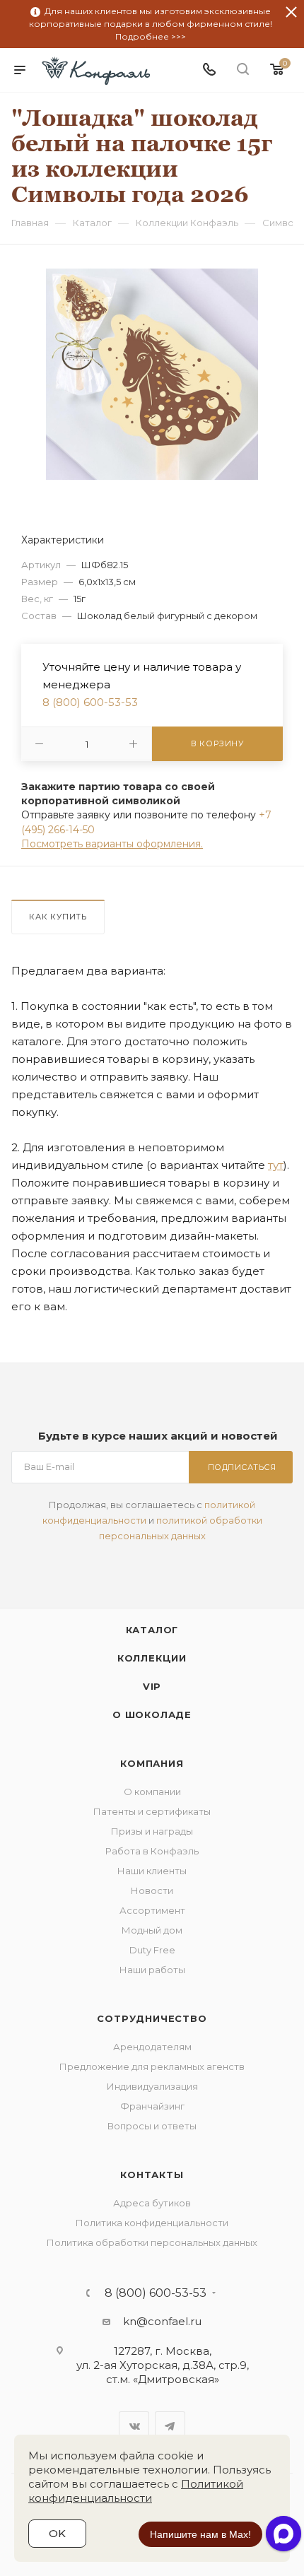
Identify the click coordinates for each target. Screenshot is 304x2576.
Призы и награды (152, 1831)
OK (57, 2533)
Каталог (152, 1630)
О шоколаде (152, 1715)
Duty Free (152, 1950)
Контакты (152, 2175)
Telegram (170, 2427)
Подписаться (242, 1467)
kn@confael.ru (162, 2321)
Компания (152, 1763)
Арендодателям (152, 2047)
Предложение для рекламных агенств (152, 2066)
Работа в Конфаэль (152, 1851)
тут (276, 1165)
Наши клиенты (152, 1871)
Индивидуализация (152, 2086)
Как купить (58, 917)
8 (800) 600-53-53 (90, 702)
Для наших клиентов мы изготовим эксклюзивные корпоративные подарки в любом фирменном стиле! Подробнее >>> (151, 24)
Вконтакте (134, 2427)
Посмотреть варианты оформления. (112, 844)
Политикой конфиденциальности (136, 2491)
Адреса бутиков (152, 2203)
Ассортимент (152, 1910)
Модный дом (152, 1930)
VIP (152, 1686)
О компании (152, 1792)
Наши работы (152, 1970)
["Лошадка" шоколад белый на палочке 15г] (152, 374)
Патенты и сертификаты (152, 1811)
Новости (152, 1890)
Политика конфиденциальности (152, 2223)
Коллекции (152, 1658)
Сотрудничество (152, 2018)
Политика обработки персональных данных (152, 2242)
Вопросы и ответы (152, 2126)
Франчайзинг (152, 2106)
